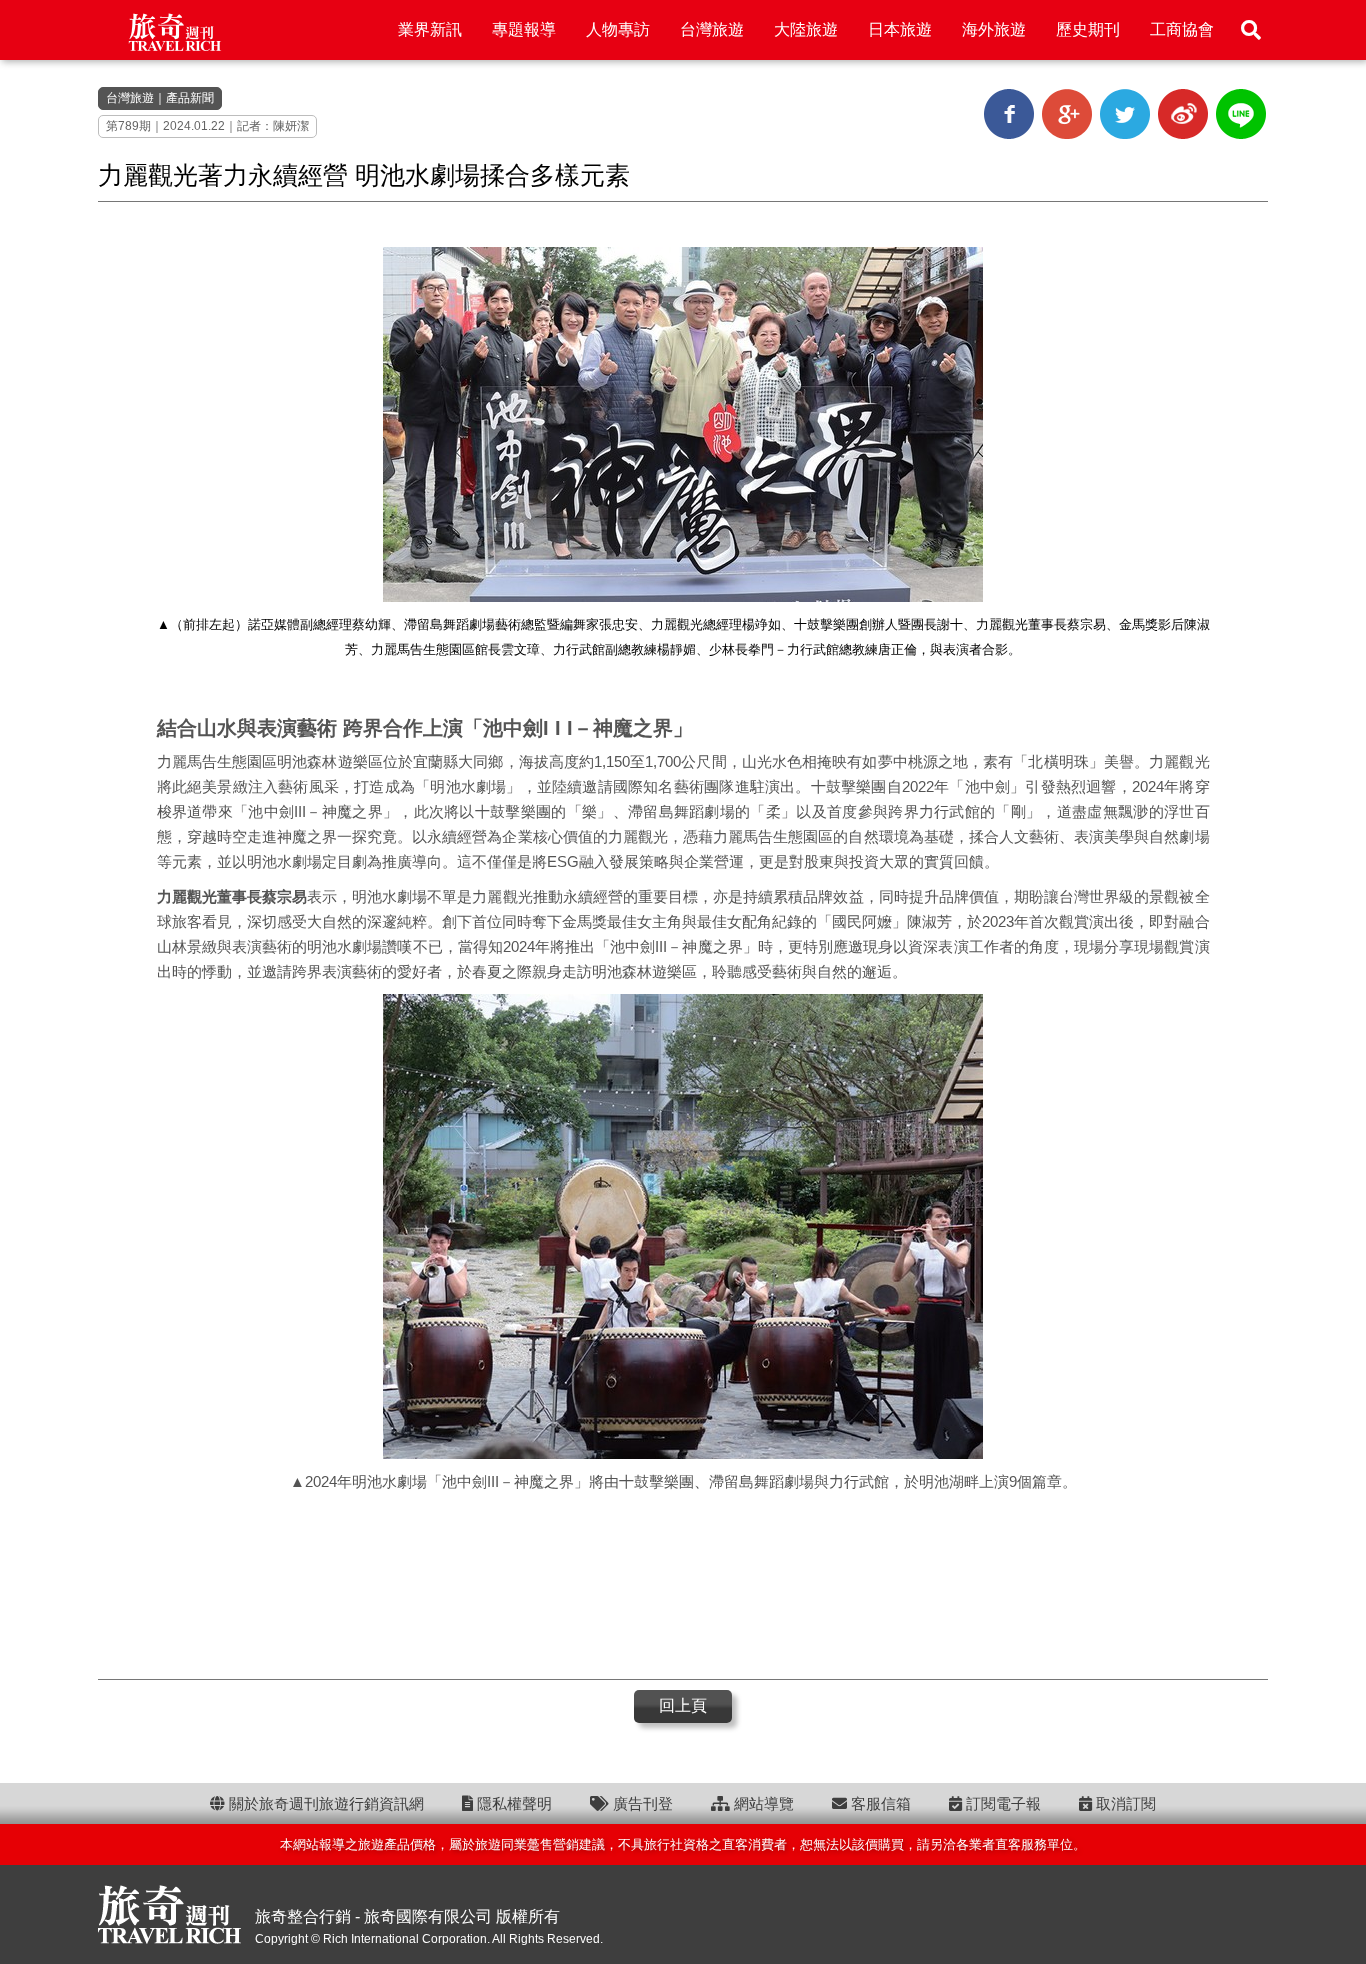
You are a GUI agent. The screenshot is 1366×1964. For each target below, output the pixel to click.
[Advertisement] (683, 1584)
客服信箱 (879, 1803)
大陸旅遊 (806, 29)
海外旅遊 (994, 29)
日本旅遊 (900, 29)
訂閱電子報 (1001, 1803)
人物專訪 (618, 29)
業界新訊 (430, 29)
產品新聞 (190, 98)
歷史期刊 (1088, 29)
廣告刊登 (641, 1803)
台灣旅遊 (712, 29)
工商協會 (1182, 29)
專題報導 (524, 29)
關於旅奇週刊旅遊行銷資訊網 (324, 1803)
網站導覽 (762, 1803)
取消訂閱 (1124, 1803)
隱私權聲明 (512, 1803)
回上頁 (683, 1705)
